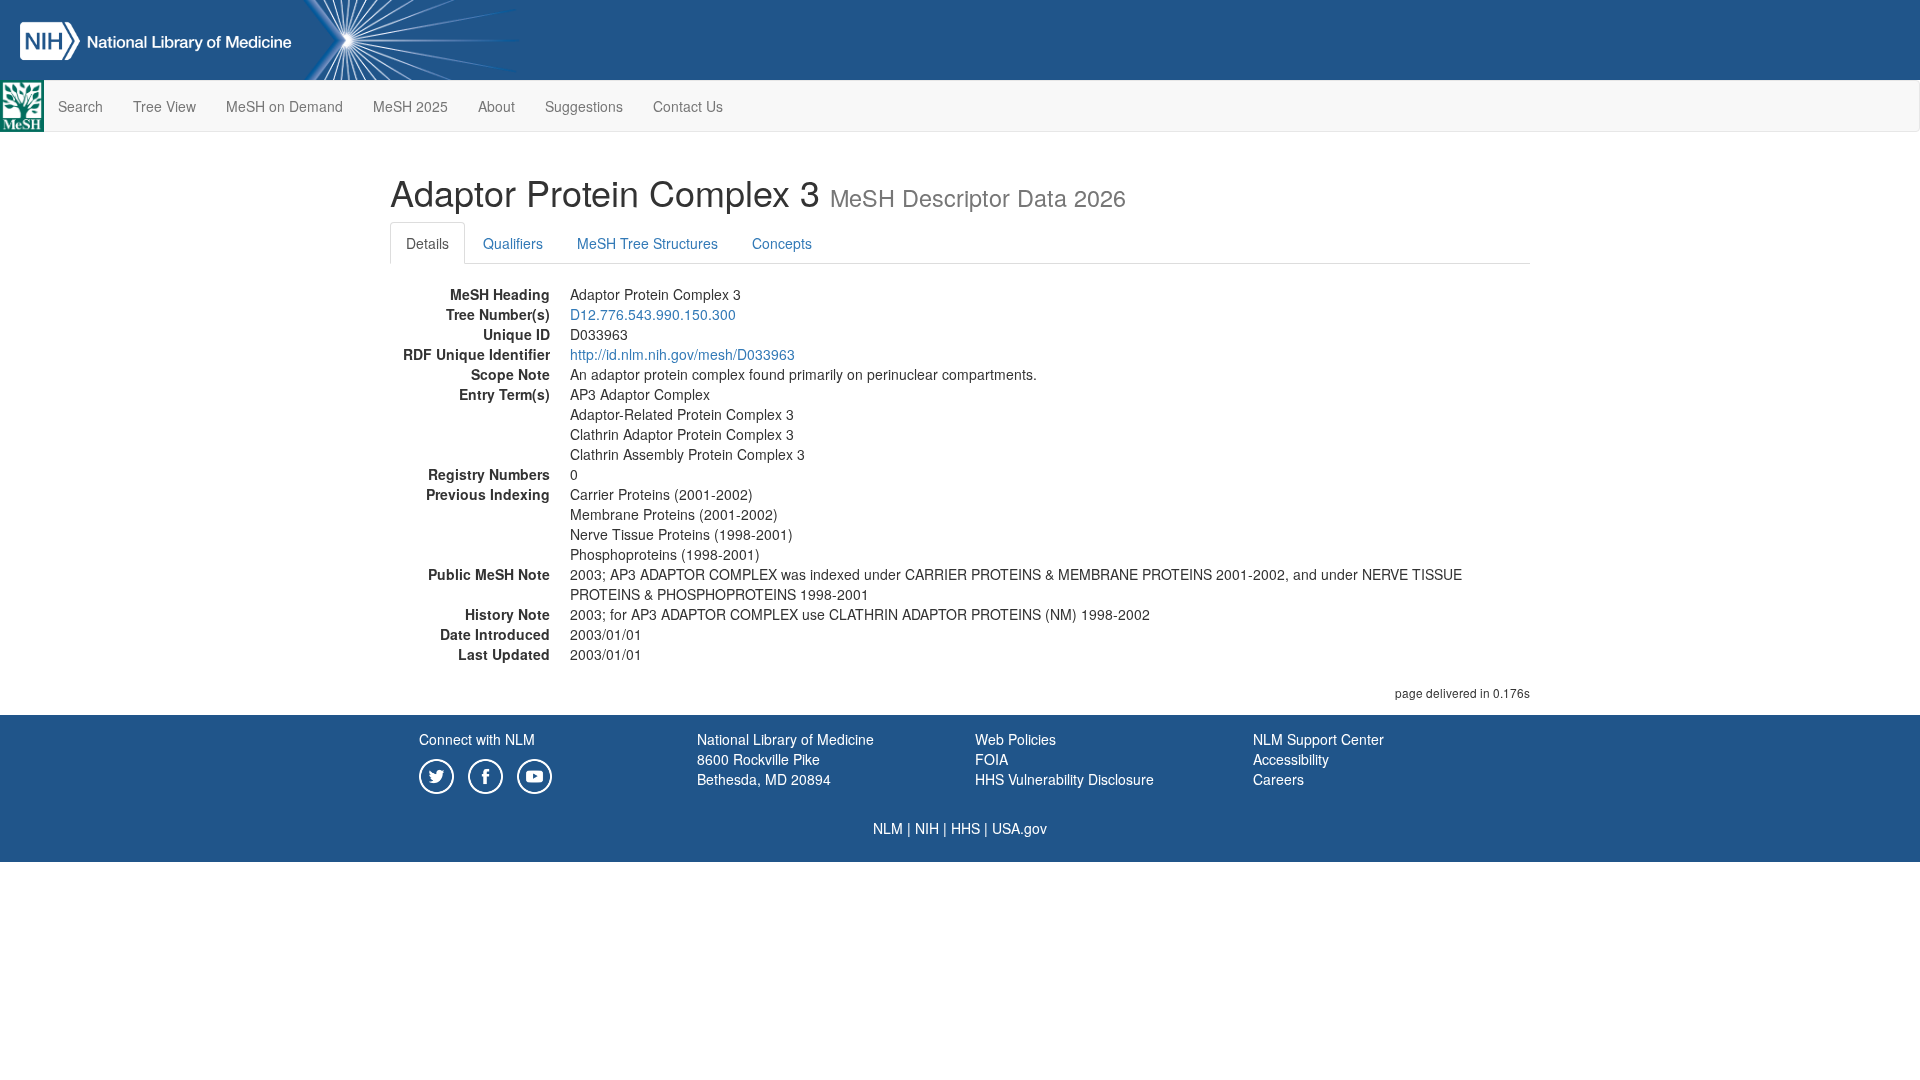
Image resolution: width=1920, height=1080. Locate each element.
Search (80, 106)
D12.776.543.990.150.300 (653, 314)
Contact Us (688, 106)
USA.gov (1019, 828)
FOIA (991, 759)
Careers (1278, 779)
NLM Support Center (1318, 739)
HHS (965, 828)
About (496, 106)
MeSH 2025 (410, 106)
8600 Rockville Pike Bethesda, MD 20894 (764, 769)
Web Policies (1015, 739)
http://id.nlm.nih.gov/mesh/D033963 (682, 354)
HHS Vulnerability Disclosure (1064, 779)
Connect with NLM (477, 739)
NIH (927, 828)
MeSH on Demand (284, 106)
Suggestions (584, 106)
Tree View (164, 106)
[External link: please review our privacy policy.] (436, 774)
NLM (888, 828)
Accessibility (1291, 759)
